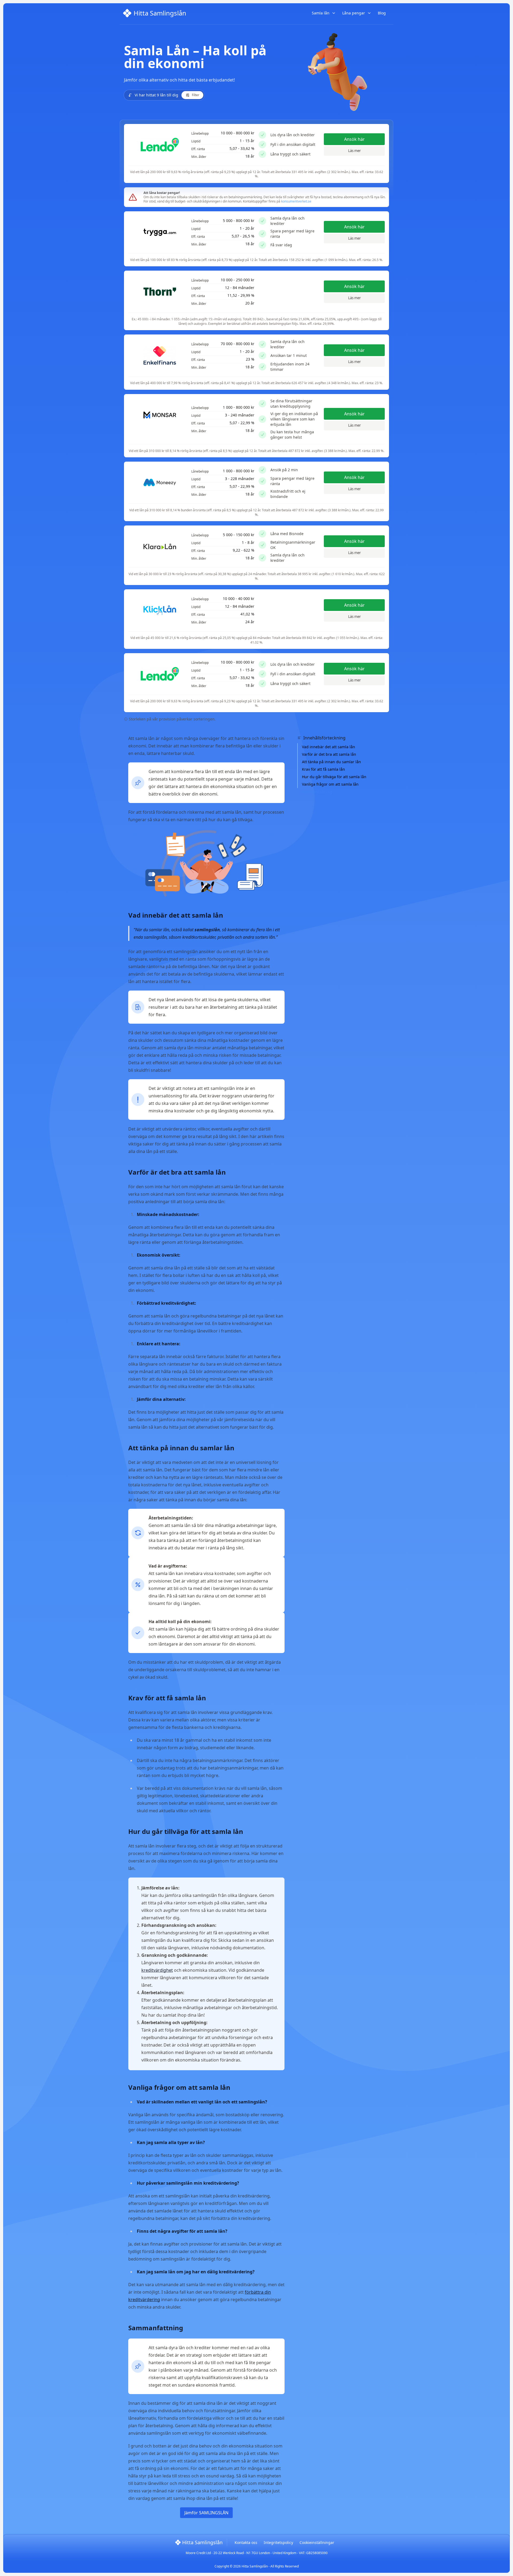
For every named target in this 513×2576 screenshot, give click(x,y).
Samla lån (321, 13)
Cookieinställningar (317, 2542)
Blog (382, 13)
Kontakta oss (246, 2542)
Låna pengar (354, 13)
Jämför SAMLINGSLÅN (206, 2513)
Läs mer (354, 151)
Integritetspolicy (278, 2542)
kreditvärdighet (157, 1970)
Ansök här (354, 139)
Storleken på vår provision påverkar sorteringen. (172, 719)
